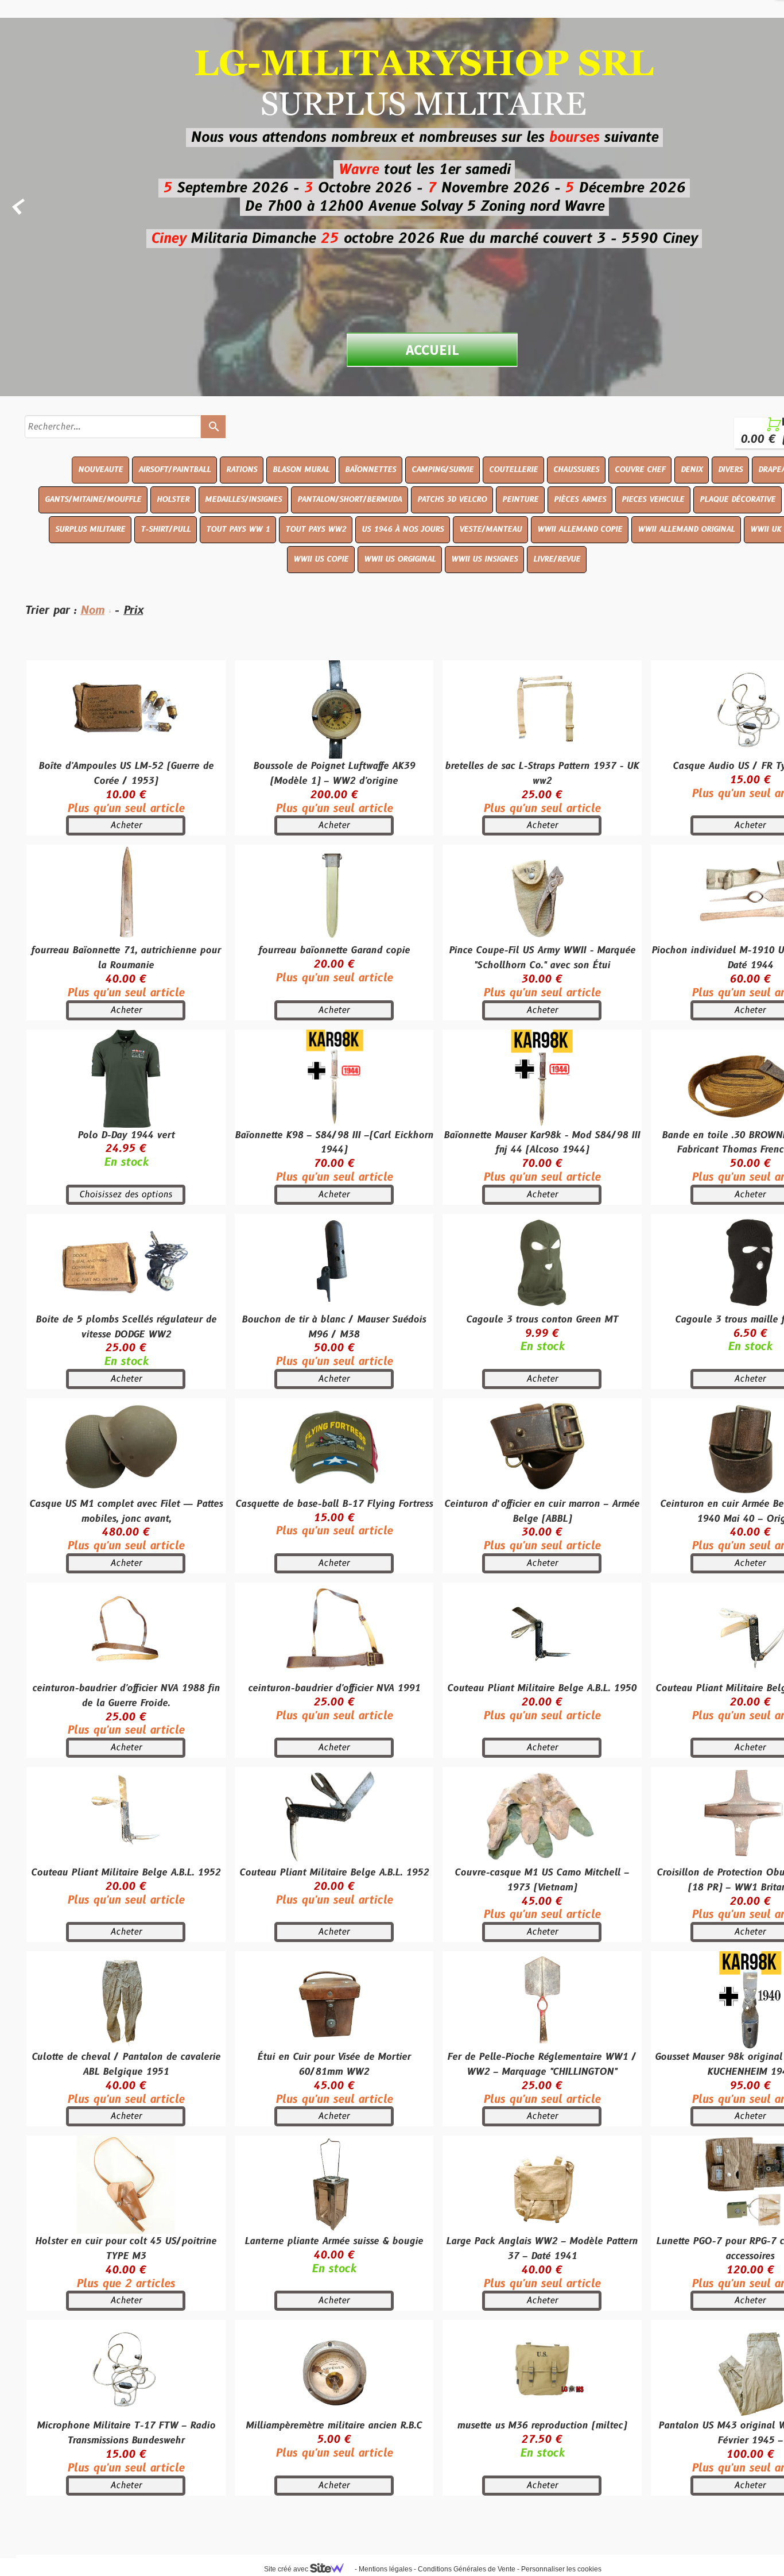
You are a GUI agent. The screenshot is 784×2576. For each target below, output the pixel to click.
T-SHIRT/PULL (166, 529)
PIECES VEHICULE (653, 500)
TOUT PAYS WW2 (316, 529)
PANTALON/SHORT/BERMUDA (350, 500)
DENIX (692, 470)
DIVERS (730, 470)
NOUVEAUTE (100, 470)
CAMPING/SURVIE (443, 470)
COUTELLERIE (513, 470)
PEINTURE (520, 500)
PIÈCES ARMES (580, 500)
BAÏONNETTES (370, 470)
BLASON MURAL (301, 470)
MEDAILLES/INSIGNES (243, 500)
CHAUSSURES (576, 470)
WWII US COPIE (321, 559)
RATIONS (242, 470)
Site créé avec (287, 2569)
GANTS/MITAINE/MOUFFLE (93, 500)
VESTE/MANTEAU (490, 529)
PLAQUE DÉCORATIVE (738, 500)
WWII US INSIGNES (484, 559)
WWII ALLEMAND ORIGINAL (686, 529)
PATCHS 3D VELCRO (452, 500)
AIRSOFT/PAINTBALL (174, 470)
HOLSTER (173, 500)
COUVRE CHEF (640, 470)
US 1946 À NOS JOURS (403, 529)
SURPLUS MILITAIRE (90, 529)
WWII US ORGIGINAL (400, 559)
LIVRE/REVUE (557, 559)
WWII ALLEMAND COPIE (580, 529)
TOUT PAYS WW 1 (238, 529)
